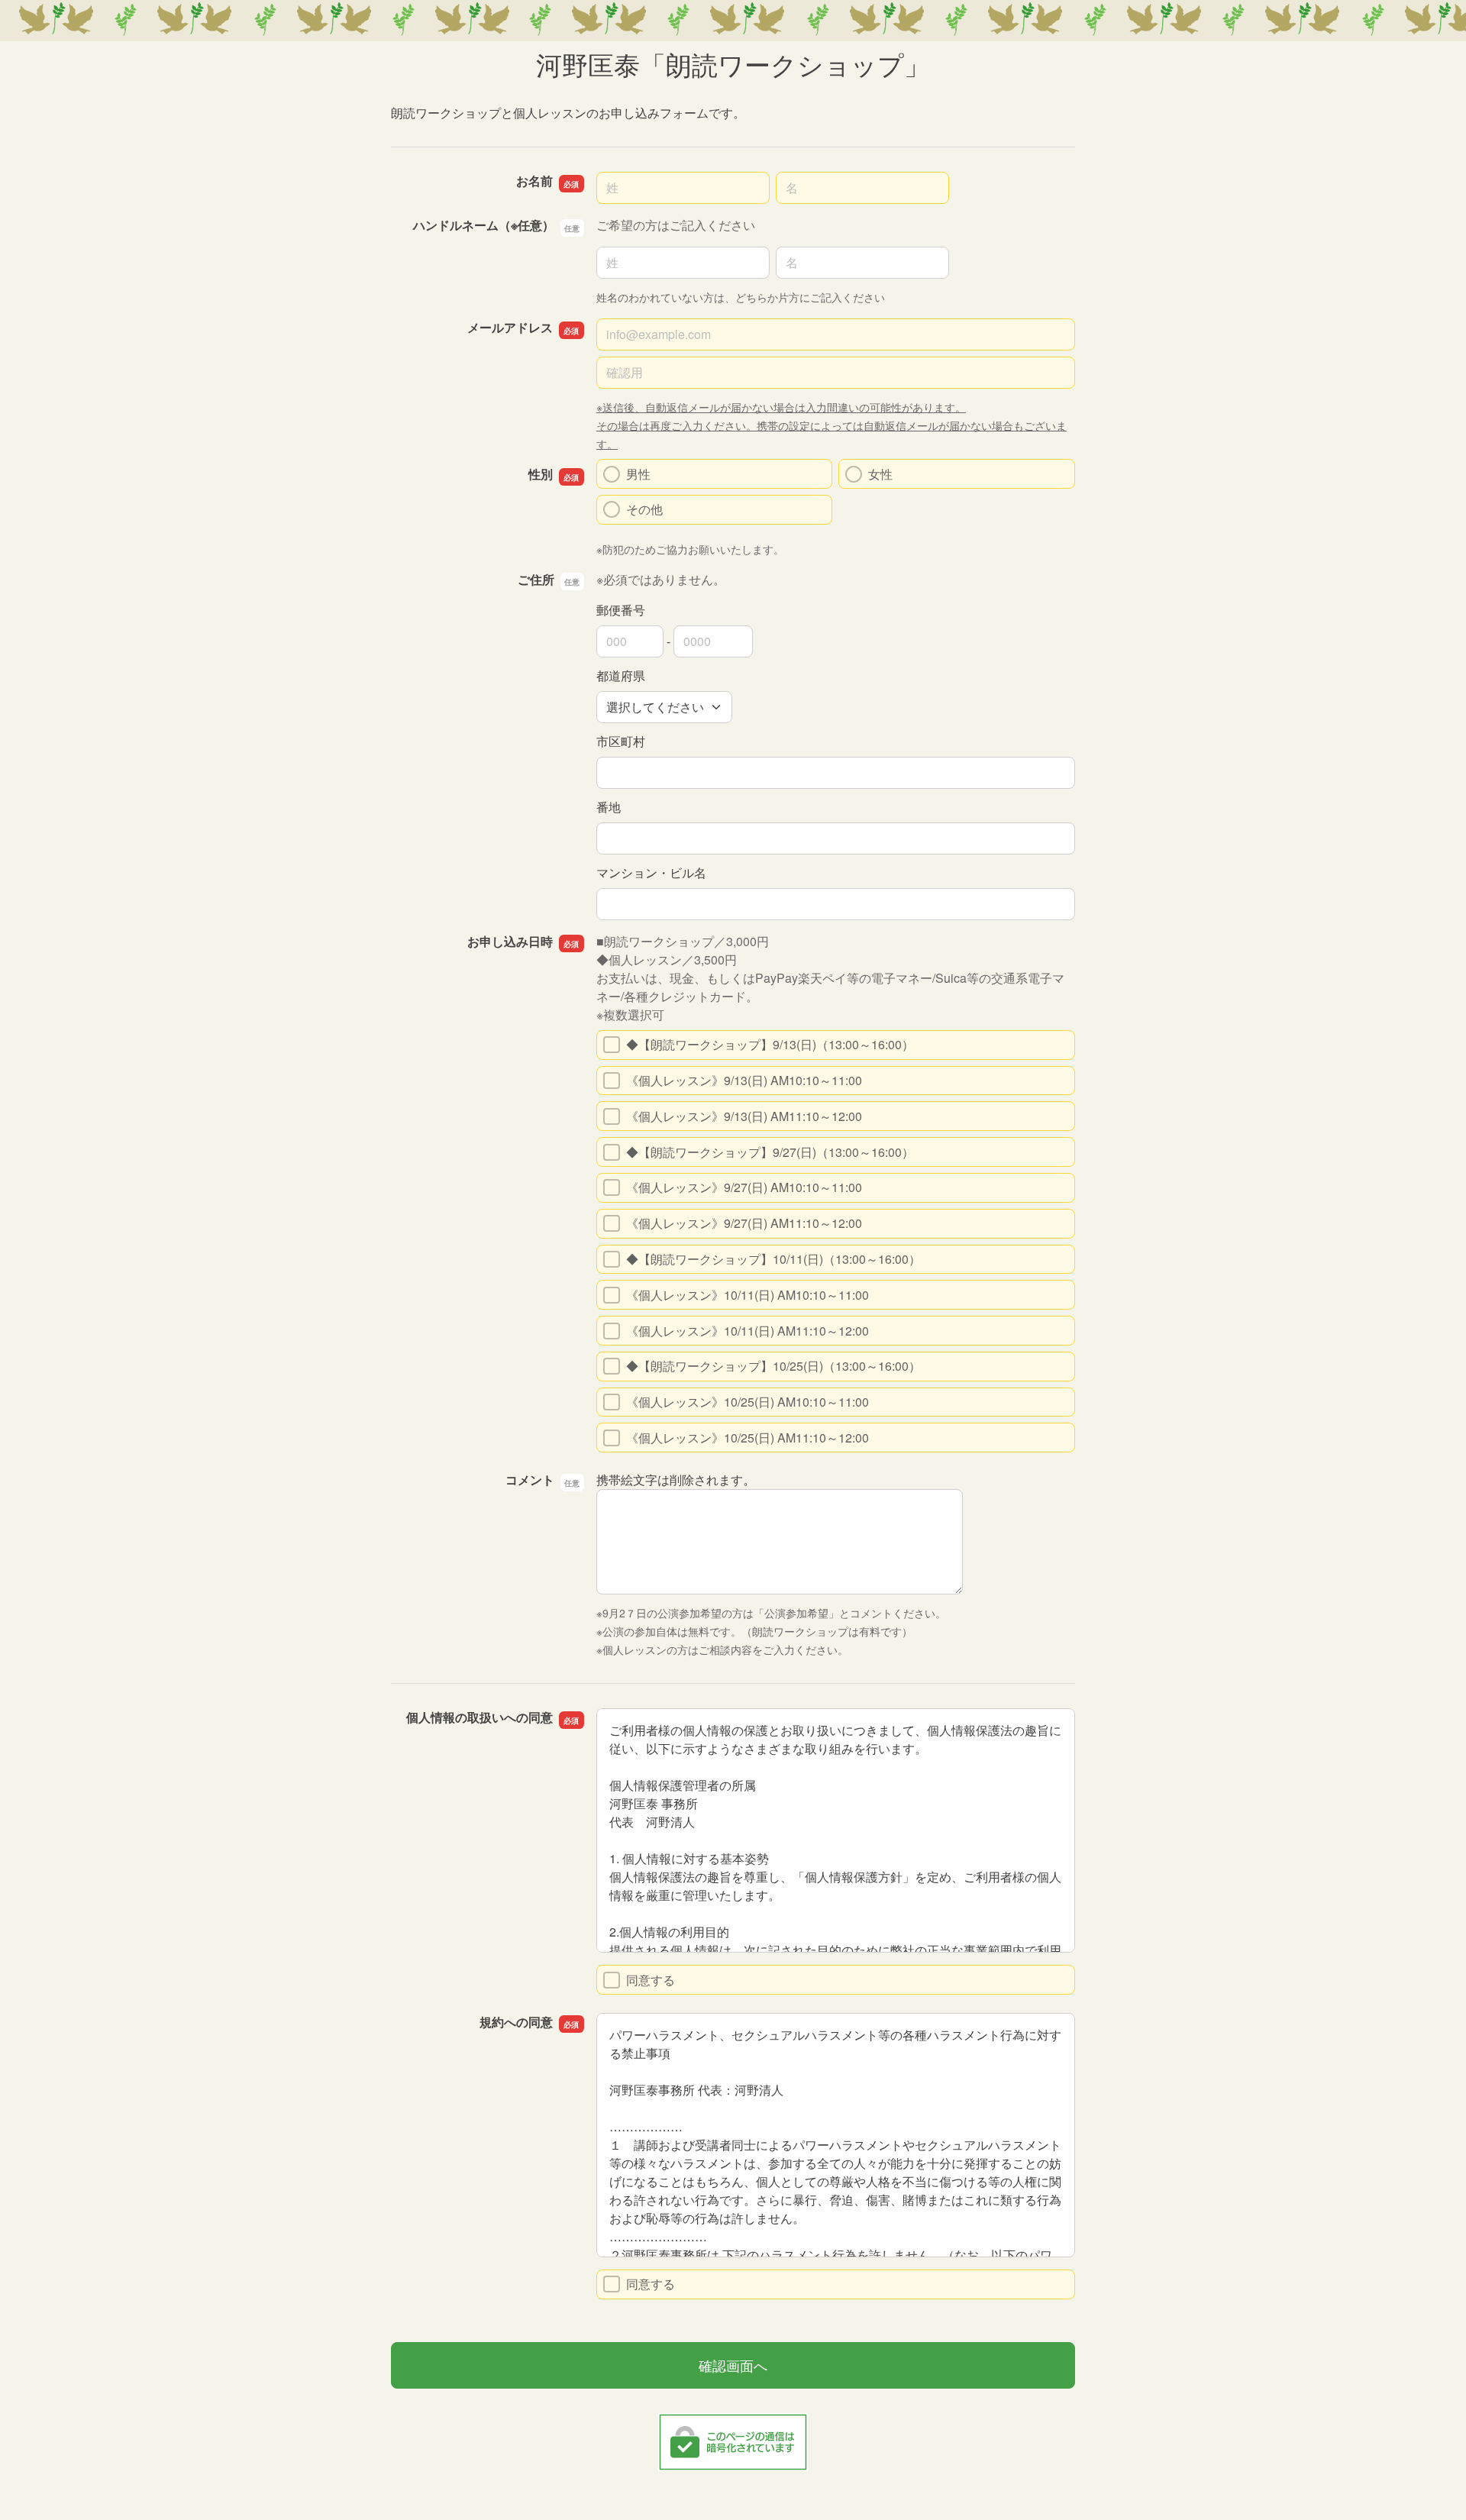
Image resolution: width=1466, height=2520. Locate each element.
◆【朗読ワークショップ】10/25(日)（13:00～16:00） (773, 1366)
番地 (609, 807)
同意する (651, 1980)
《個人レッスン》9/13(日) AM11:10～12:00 (744, 1116)
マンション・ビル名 (651, 872)
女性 (880, 474)
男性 (638, 474)
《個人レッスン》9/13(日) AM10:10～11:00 (744, 1080)
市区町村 (621, 741)
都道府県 (621, 675)
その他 (644, 509)
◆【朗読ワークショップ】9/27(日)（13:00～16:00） (770, 1152)
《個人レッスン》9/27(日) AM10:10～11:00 (744, 1187)
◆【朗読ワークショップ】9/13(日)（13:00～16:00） (770, 1044)
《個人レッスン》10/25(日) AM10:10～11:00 (748, 1402)
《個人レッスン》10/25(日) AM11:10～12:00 (748, 1438)
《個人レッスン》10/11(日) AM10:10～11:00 (748, 1295)
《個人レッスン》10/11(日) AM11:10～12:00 (748, 1331)
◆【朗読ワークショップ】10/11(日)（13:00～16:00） (773, 1259)
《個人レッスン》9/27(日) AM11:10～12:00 (744, 1223)
